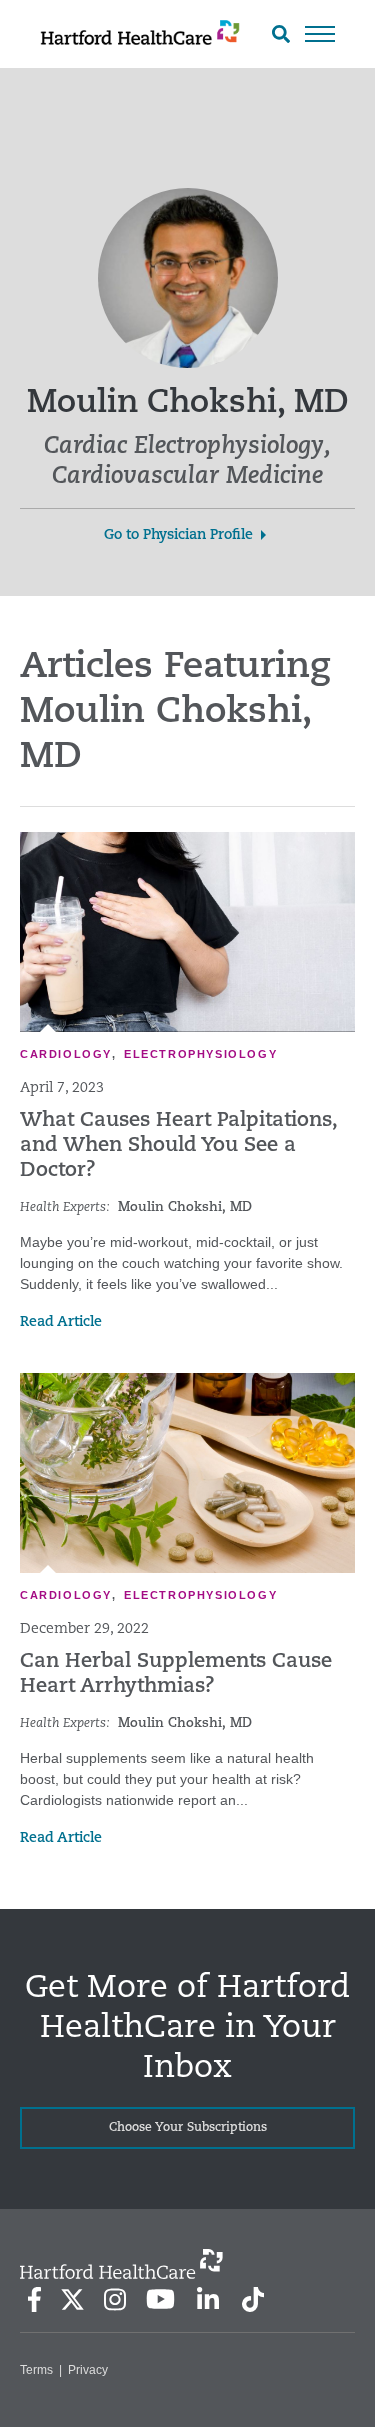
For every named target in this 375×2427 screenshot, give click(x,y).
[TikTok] (253, 2299)
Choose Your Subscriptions (188, 2128)
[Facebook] (34, 2299)
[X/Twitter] (72, 2299)
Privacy (88, 2370)
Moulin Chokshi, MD (185, 1207)
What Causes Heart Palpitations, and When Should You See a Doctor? (178, 1146)
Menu (320, 34)
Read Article (61, 1322)
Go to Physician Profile (178, 535)
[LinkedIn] (207, 2299)
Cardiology (66, 1054)
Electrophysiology (200, 1054)
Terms (36, 2370)
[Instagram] (115, 2299)
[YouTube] (161, 2299)
